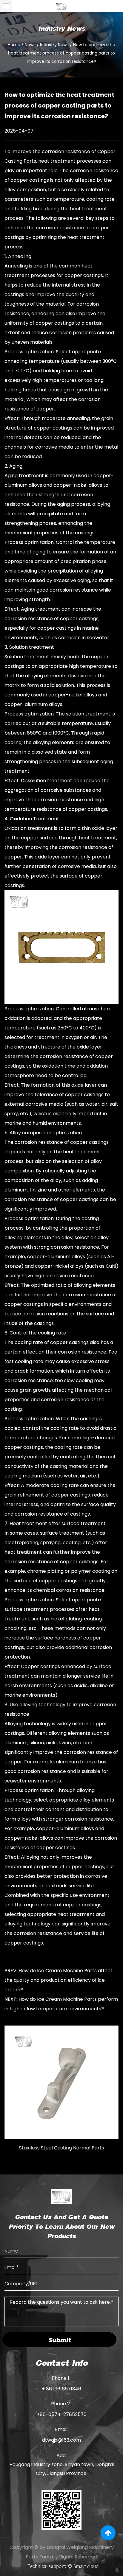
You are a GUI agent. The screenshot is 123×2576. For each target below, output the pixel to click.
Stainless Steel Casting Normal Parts (62, 2148)
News (30, 45)
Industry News (54, 45)
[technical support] (63, 2566)
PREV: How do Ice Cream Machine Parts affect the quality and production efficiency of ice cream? (59, 1980)
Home (14, 45)
